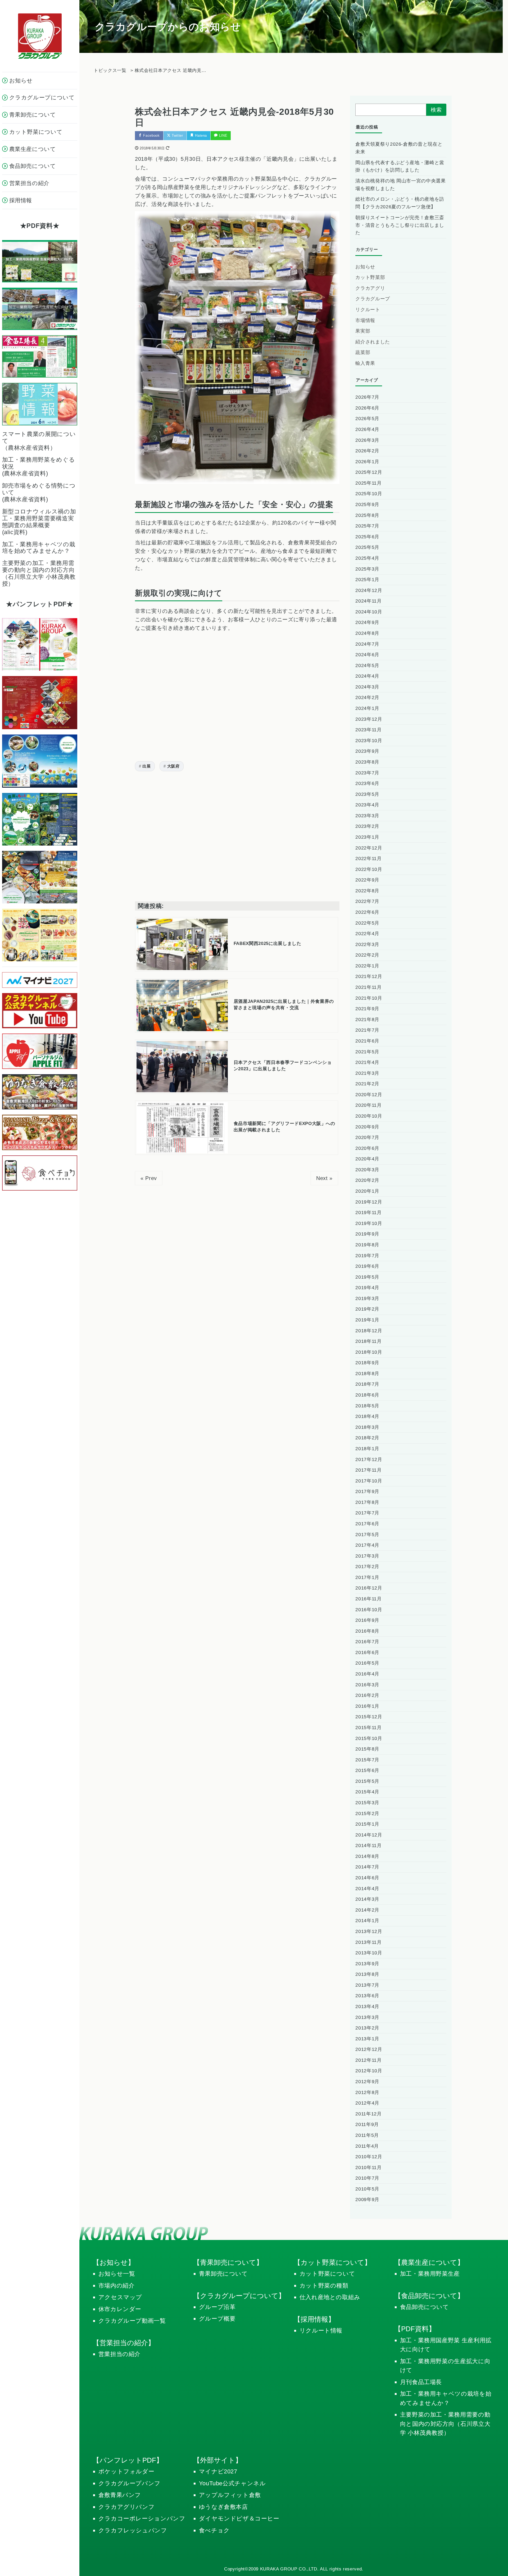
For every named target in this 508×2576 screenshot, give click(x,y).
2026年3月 (367, 440)
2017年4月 (367, 1545)
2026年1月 (367, 462)
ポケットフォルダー (126, 2471)
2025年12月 (369, 472)
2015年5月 (367, 1781)
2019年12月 (369, 1202)
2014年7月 (367, 1867)
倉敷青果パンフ (120, 2495)
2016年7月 (367, 1642)
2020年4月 (367, 1159)
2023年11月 (368, 730)
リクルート (368, 310)
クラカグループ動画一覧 (132, 2321)
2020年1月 (367, 1191)
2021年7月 (367, 1030)
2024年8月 (367, 633)
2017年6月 (367, 1524)
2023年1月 (367, 837)
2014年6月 (367, 1878)
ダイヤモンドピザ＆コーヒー (239, 2518)
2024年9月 (367, 622)
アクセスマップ (120, 2297)
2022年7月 (367, 901)
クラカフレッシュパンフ (133, 2530)
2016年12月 (369, 1588)
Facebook (151, 136)
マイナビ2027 (218, 2471)
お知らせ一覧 (117, 2274)
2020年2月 (367, 1180)
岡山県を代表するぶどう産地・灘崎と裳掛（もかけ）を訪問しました (400, 166)
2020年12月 (369, 1095)
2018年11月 (368, 1341)
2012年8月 (367, 2092)
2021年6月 (367, 1041)
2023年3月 (367, 816)
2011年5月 (367, 2135)
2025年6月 (367, 537)
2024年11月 (368, 601)
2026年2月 (367, 451)
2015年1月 (367, 1824)
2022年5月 (367, 923)
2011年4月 (367, 2146)
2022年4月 (367, 934)
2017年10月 (369, 1481)
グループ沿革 (217, 2307)
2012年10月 (369, 2071)
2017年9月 (367, 1491)
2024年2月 (367, 697)
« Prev (149, 1178)
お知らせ (365, 267)
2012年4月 (367, 2103)
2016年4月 (367, 1674)
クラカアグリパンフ (127, 2507)
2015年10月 (369, 1738)
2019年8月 (367, 1245)
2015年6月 (367, 1770)
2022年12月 (369, 848)
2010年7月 (367, 2178)
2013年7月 (367, 1985)
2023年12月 (369, 719)
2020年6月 (367, 1148)
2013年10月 (369, 1953)
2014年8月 (367, 1856)
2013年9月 (367, 1964)
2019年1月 (367, 1320)
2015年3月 (367, 1803)
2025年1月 (367, 580)
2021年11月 (368, 987)
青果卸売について (223, 2274)
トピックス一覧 (110, 70)
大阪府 (173, 766)
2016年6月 (367, 1652)
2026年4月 (367, 429)
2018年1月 (367, 1449)
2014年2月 (367, 1910)
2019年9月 (367, 1234)
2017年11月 (368, 1470)
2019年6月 (367, 1266)
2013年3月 (367, 2017)
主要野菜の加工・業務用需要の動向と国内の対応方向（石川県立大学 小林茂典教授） (445, 2424)
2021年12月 (369, 976)
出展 (146, 766)
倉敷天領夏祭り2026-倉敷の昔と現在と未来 (399, 148)
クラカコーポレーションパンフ (142, 2518)
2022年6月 (367, 912)
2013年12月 (369, 1931)
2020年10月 (369, 1116)
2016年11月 (368, 1599)
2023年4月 (367, 805)
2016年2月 (367, 1695)
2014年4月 (367, 1889)
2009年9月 (367, 2200)
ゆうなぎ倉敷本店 (223, 2507)
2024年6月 (367, 655)
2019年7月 (367, 1256)
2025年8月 (367, 515)
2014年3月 (367, 1899)
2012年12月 (369, 2049)
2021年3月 (367, 1073)
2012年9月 (367, 2082)
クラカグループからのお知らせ (168, 27)
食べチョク (214, 2530)
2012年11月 (368, 2060)
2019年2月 (367, 1309)
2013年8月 (367, 1974)
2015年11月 (368, 1728)
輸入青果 (365, 363)
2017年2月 (367, 1567)
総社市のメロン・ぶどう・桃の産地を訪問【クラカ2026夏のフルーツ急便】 (400, 203)
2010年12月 (369, 2157)
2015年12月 (369, 1717)
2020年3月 (367, 1170)
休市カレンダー (120, 2309)
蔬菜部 (363, 352)
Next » (324, 1178)
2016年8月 (367, 1631)
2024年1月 (367, 708)
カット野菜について (327, 2274)
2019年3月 (367, 1298)
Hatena (201, 136)
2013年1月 (367, 2039)
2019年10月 (369, 1223)
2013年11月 (368, 1942)
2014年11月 (368, 1845)
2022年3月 (367, 944)
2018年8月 (367, 1374)
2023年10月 (369, 741)
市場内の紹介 (117, 2286)
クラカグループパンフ (130, 2483)
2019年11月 (368, 1213)
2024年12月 (369, 590)
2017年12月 (369, 1459)
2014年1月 (367, 1921)
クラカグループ (373, 299)
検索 (436, 110)
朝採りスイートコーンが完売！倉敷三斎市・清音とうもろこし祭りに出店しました (400, 225)
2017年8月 (367, 1502)
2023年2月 (367, 826)
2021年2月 (367, 1084)
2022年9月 (367, 880)
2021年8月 (367, 1020)
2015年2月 (367, 1813)
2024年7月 (367, 644)
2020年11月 (368, 1105)
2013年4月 (367, 2006)
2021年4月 (367, 1062)
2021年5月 (367, 1052)
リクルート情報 (321, 2331)
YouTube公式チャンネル (232, 2483)
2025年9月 (367, 504)
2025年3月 (367, 569)
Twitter (177, 136)
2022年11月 (368, 858)
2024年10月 (369, 612)
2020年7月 (367, 1137)
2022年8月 (367, 891)
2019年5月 (367, 1277)
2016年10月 (369, 1610)
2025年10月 (369, 494)
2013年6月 (367, 1996)
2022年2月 (367, 955)
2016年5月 (367, 1663)
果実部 (363, 331)
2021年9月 (367, 1009)
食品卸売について (425, 2307)
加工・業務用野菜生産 (430, 2274)
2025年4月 (367, 558)
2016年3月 (367, 1685)
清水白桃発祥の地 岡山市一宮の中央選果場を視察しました (400, 185)
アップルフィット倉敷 (230, 2495)
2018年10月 (369, 1352)
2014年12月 (369, 1835)
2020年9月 (367, 1127)
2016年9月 (367, 1620)
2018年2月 (367, 1438)
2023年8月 (367, 762)
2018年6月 (367, 1395)
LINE (223, 136)
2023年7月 (367, 773)
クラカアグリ (370, 288)
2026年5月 (367, 419)
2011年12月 (368, 2114)
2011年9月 (367, 2124)
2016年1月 (367, 1706)
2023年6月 (367, 783)
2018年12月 (369, 1331)
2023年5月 (367, 794)
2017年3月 (367, 1556)
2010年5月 (367, 2189)
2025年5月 (367, 547)
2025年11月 (368, 483)
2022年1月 (367, 966)
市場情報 (365, 320)
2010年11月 (368, 2168)
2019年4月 (367, 1288)
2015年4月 (367, 1792)
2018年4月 (367, 1416)
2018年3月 (367, 1427)
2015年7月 (367, 1760)
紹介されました (373, 342)
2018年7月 (367, 1384)
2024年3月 (367, 687)
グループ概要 (217, 2319)
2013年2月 (367, 2028)
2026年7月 (367, 397)
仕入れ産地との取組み (330, 2297)
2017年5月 (367, 1535)
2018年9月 (367, 1363)
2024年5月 (367, 665)
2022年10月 (369, 869)
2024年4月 (367, 676)
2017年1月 (367, 1577)
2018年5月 (367, 1406)
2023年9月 (367, 751)
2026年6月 (367, 408)
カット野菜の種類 (324, 2286)
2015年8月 (367, 1749)
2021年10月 (369, 998)
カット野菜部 (370, 277)
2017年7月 (367, 1513)
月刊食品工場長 (421, 2382)
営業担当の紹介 (120, 2354)
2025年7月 (367, 526)
